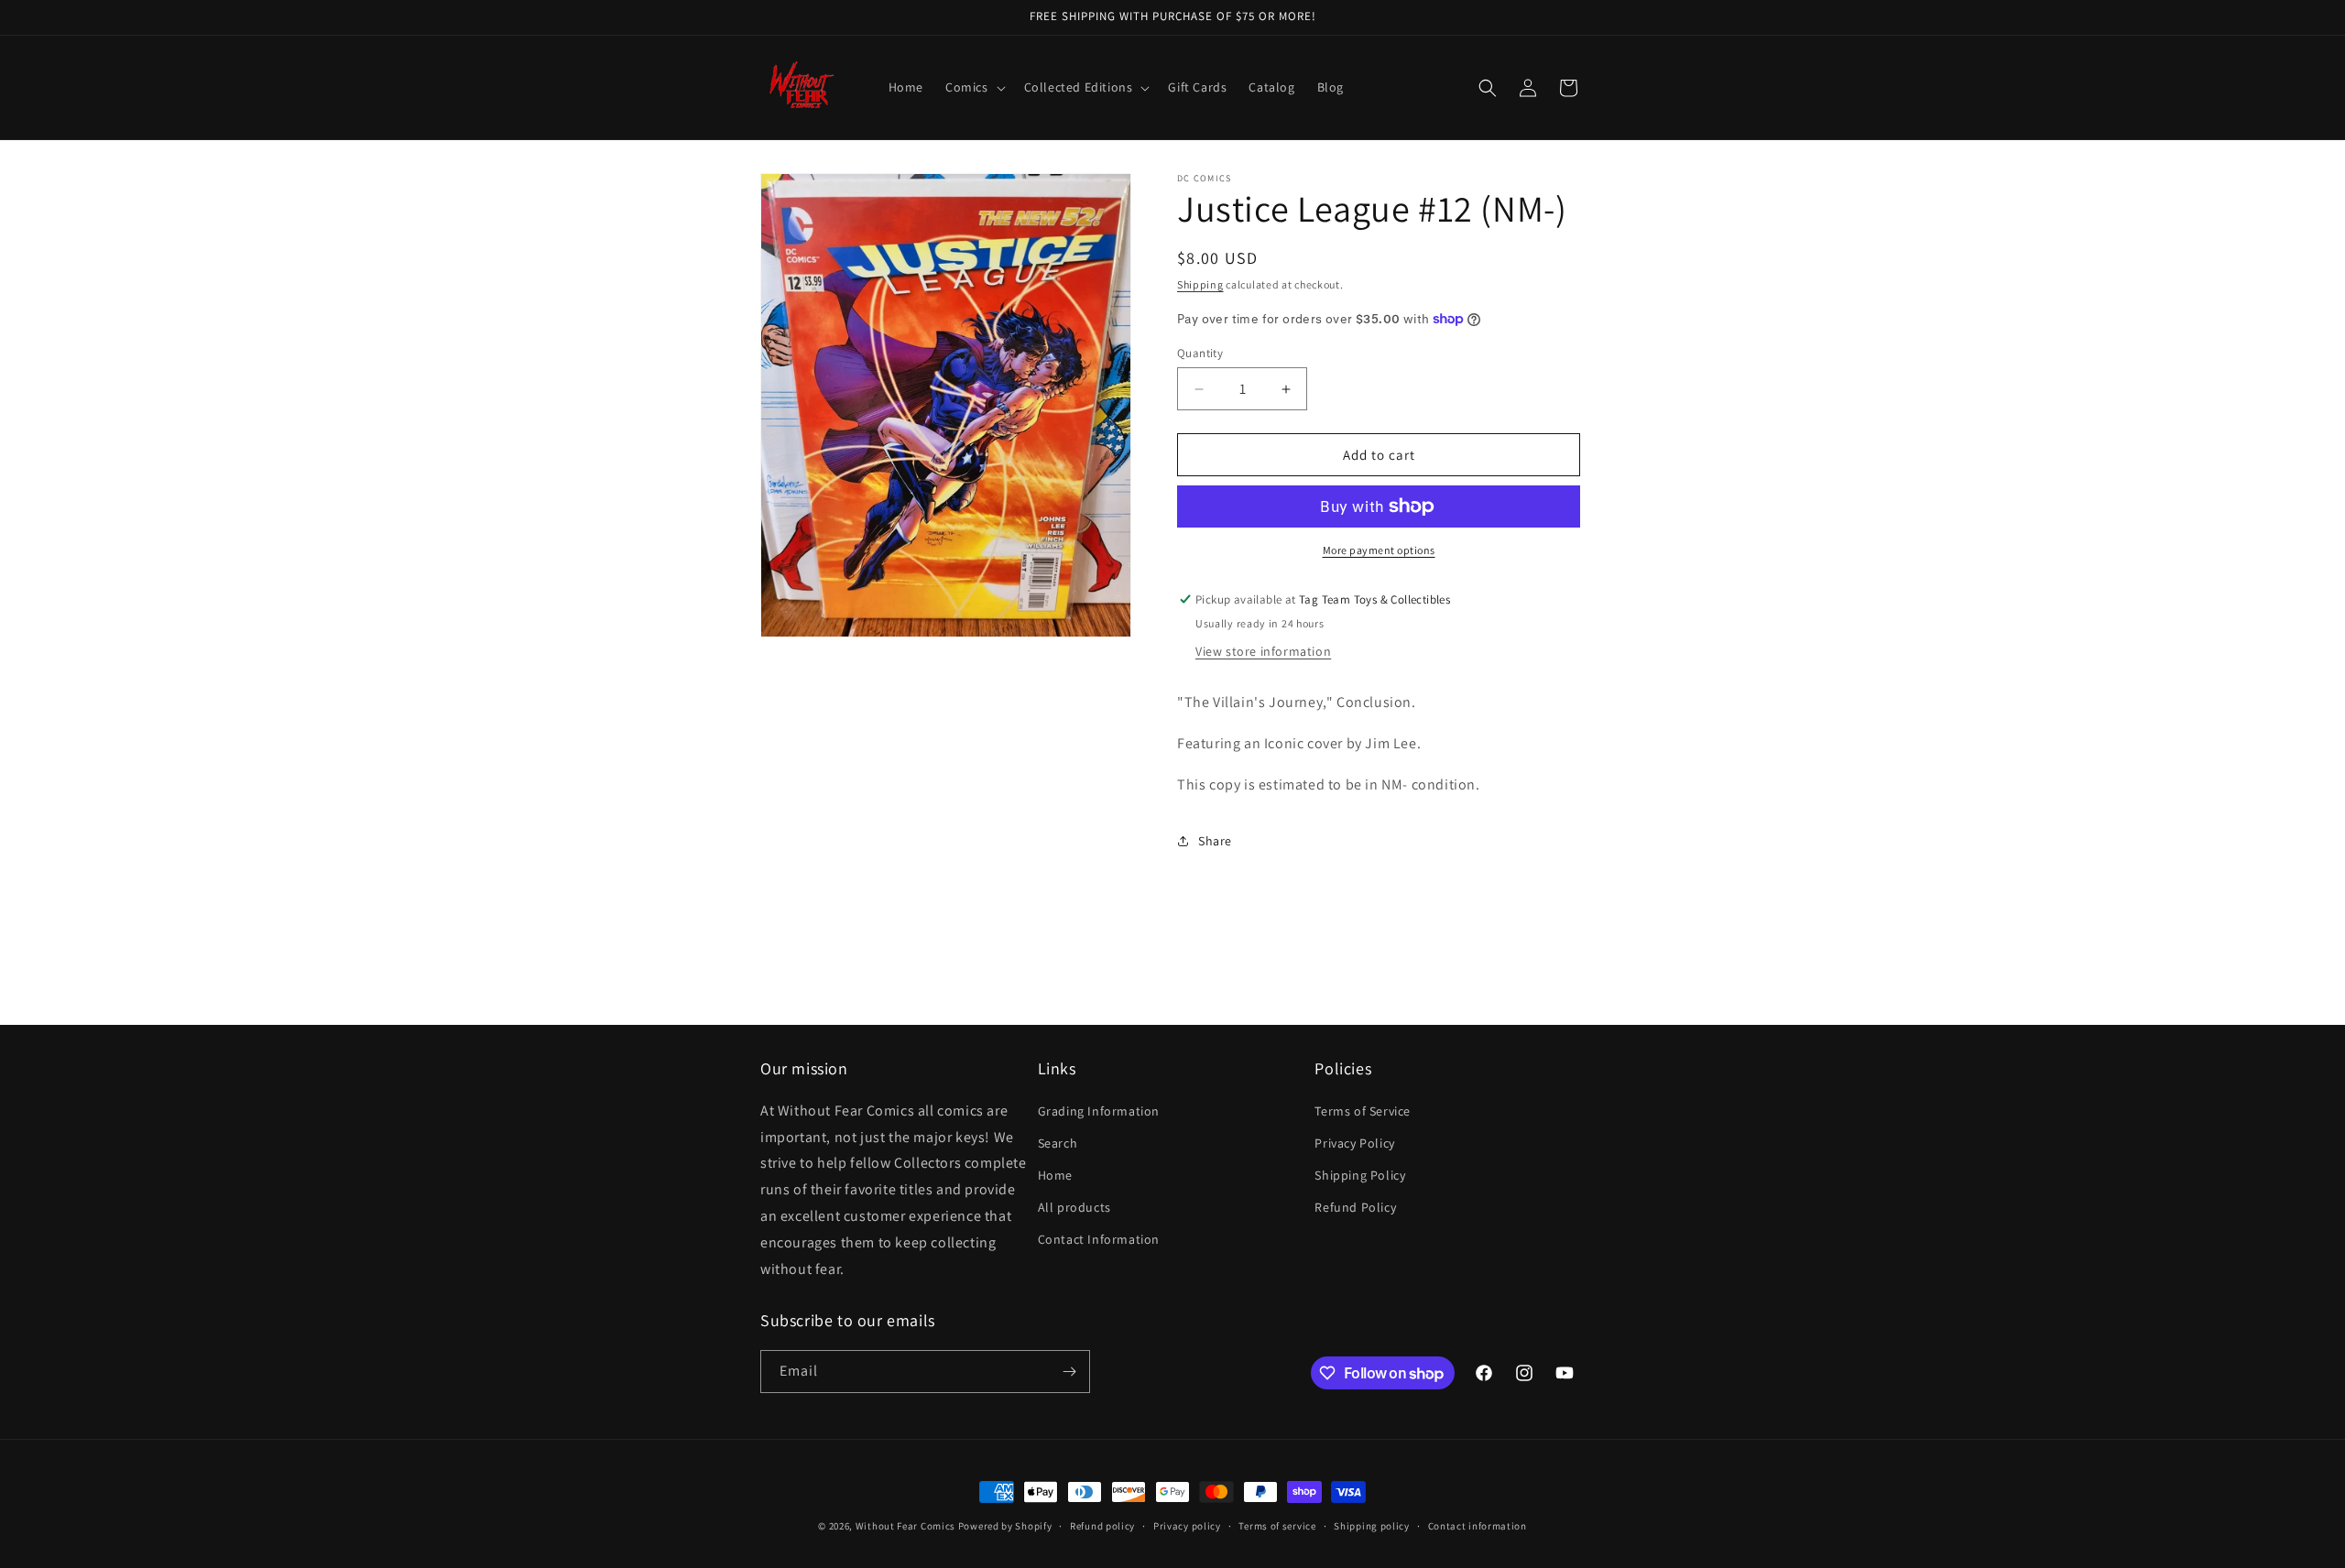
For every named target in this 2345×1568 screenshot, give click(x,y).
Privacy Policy (1354, 1143)
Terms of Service (1363, 1111)
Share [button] (1215, 841)
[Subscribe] (1069, 1372)
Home (1055, 1175)
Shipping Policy (1360, 1175)
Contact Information (1099, 1239)
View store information (1263, 651)
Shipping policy (1372, 1526)
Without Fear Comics (905, 1526)
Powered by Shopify (1005, 1526)
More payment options (1379, 550)
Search (1058, 1143)
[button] (974, 87)
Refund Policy (1355, 1207)
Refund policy (1102, 1526)
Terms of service (1277, 1526)
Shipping (1200, 284)
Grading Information (1099, 1111)
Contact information (1478, 1526)
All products (1074, 1207)
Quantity (1200, 353)
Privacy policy (1187, 1526)
